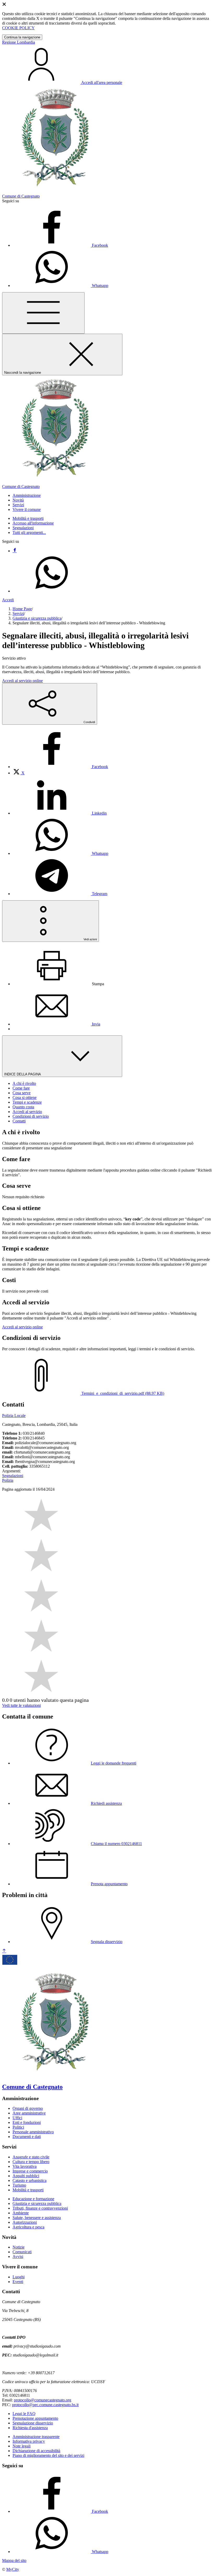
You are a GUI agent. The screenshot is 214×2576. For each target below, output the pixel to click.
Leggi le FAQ (24, 2414)
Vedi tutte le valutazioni (21, 1705)
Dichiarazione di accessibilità (36, 2451)
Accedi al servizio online (22, 681)
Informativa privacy (29, 2441)
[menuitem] (60, 767)
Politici (18, 2127)
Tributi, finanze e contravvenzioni (40, 2208)
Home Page (22, 609)
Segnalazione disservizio (33, 2423)
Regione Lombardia (19, 42)
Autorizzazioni (25, 2222)
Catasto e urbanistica (29, 2180)
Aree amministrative (29, 2113)
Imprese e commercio (30, 2171)
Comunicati (22, 2252)
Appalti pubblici (26, 2176)
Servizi (18, 613)
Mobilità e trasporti (28, 518)
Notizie (19, 2247)
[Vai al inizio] (4, 1951)
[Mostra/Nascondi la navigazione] (43, 313)
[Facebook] (15, 551)
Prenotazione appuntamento (35, 2418)
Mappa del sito (14, 2560)
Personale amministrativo (33, 2132)
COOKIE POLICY (18, 28)
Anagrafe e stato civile (31, 2157)
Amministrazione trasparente (36, 2437)
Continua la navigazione (22, 37)
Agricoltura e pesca (28, 2227)
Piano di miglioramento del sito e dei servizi (48, 2455)
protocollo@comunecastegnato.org (43, 2400)
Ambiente (21, 2213)
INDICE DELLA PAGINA (23, 1074)
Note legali (22, 2446)
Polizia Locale (14, 1416)
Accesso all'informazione (33, 523)
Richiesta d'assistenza (30, 2428)
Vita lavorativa (25, 2166)
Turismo (19, 2185)
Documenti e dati (27, 2137)
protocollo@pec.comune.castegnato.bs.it (45, 2405)
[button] (27, 495)
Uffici (17, 2118)
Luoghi (19, 2277)
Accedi (8, 600)
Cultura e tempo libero (31, 2162)
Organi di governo (28, 2108)
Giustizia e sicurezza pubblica (37, 618)
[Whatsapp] (52, 591)
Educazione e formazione (33, 2199)
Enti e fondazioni (27, 2122)
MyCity (13, 2569)
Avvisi (18, 2257)
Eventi (18, 2282)
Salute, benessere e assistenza (37, 2218)
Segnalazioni (23, 528)
